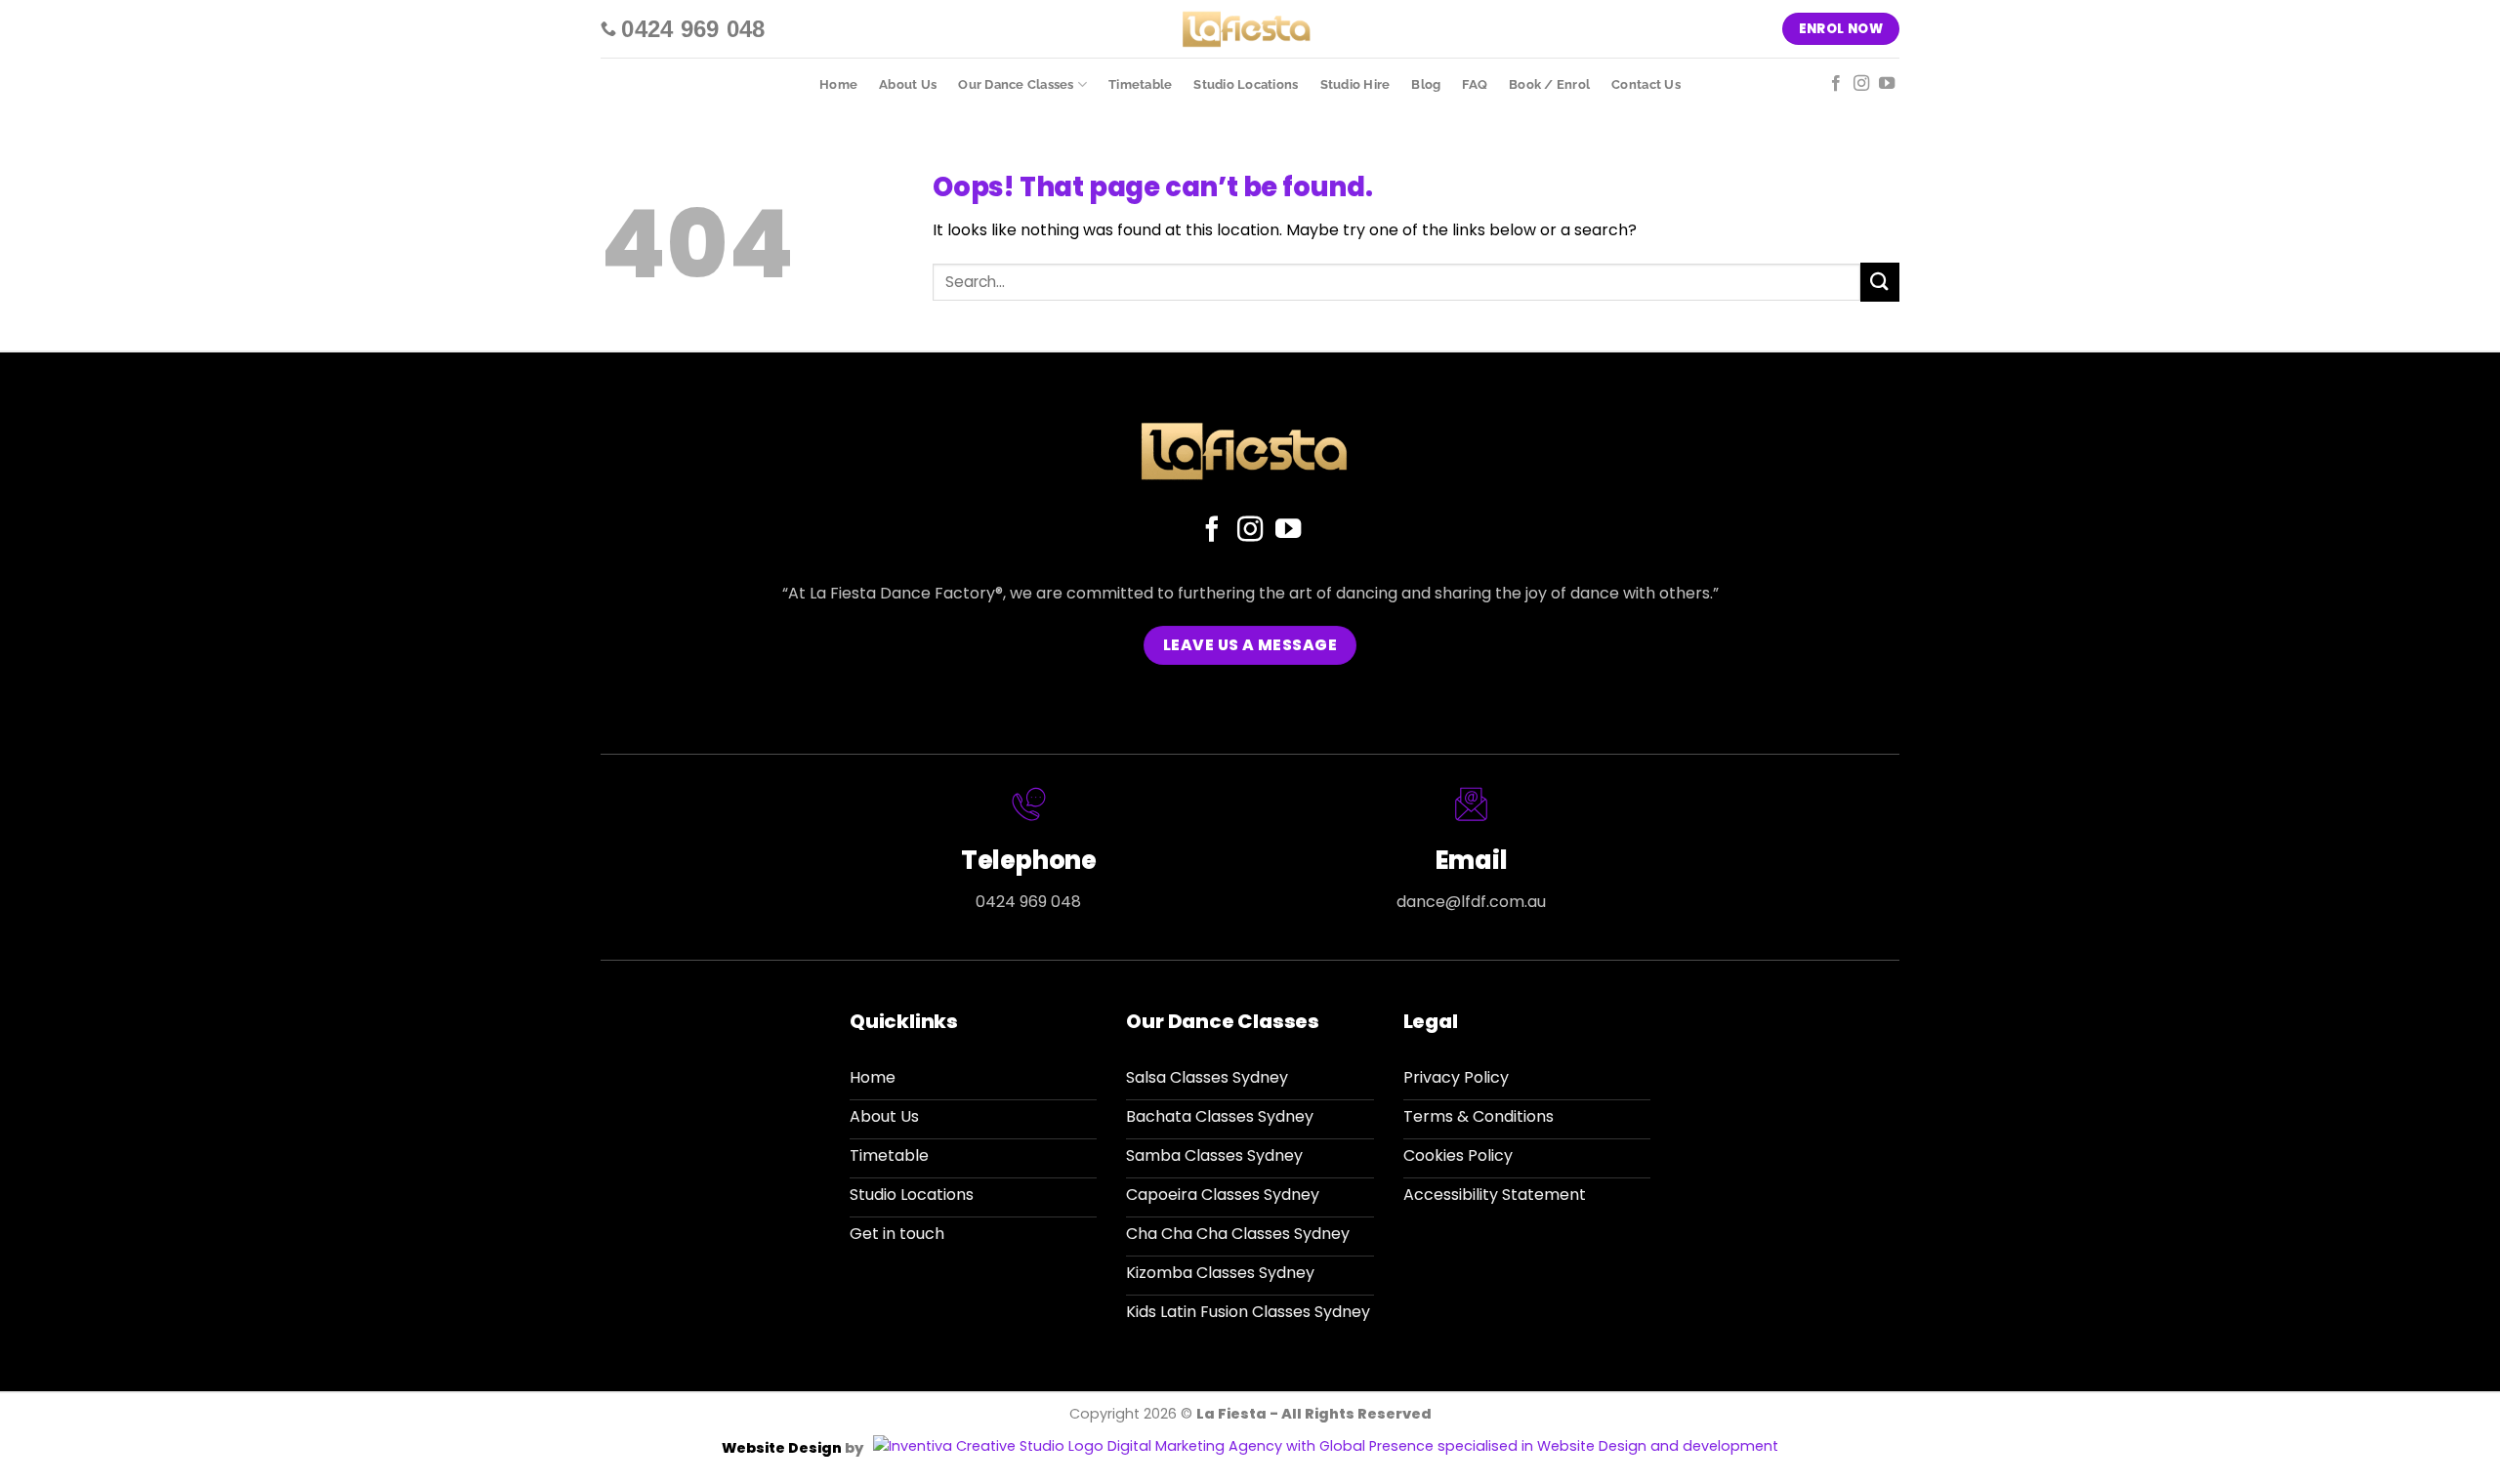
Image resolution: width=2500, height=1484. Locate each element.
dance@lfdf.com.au (1471, 902)
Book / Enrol (1549, 84)
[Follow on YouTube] (1887, 84)
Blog (1426, 84)
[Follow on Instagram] (1861, 84)
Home (838, 84)
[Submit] (1880, 282)
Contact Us (1646, 84)
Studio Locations (1246, 84)
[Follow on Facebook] (1836, 84)
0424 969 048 (1028, 902)
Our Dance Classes (1016, 84)
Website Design (783, 1448)
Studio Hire (1355, 84)
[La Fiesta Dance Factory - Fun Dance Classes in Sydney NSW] (1250, 29)
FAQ (1475, 84)
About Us (908, 84)
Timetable (1140, 84)
